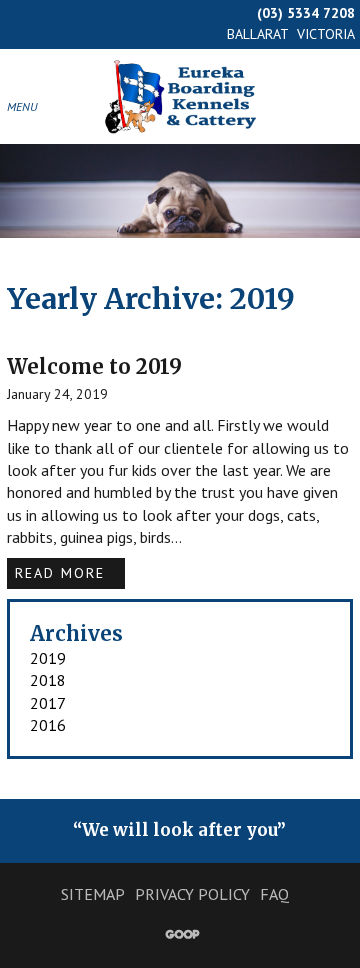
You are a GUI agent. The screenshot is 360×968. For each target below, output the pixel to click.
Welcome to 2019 (94, 367)
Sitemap (93, 894)
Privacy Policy (192, 894)
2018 (48, 680)
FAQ (274, 894)
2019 (48, 658)
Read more (63, 573)
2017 (48, 703)
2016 (48, 725)
